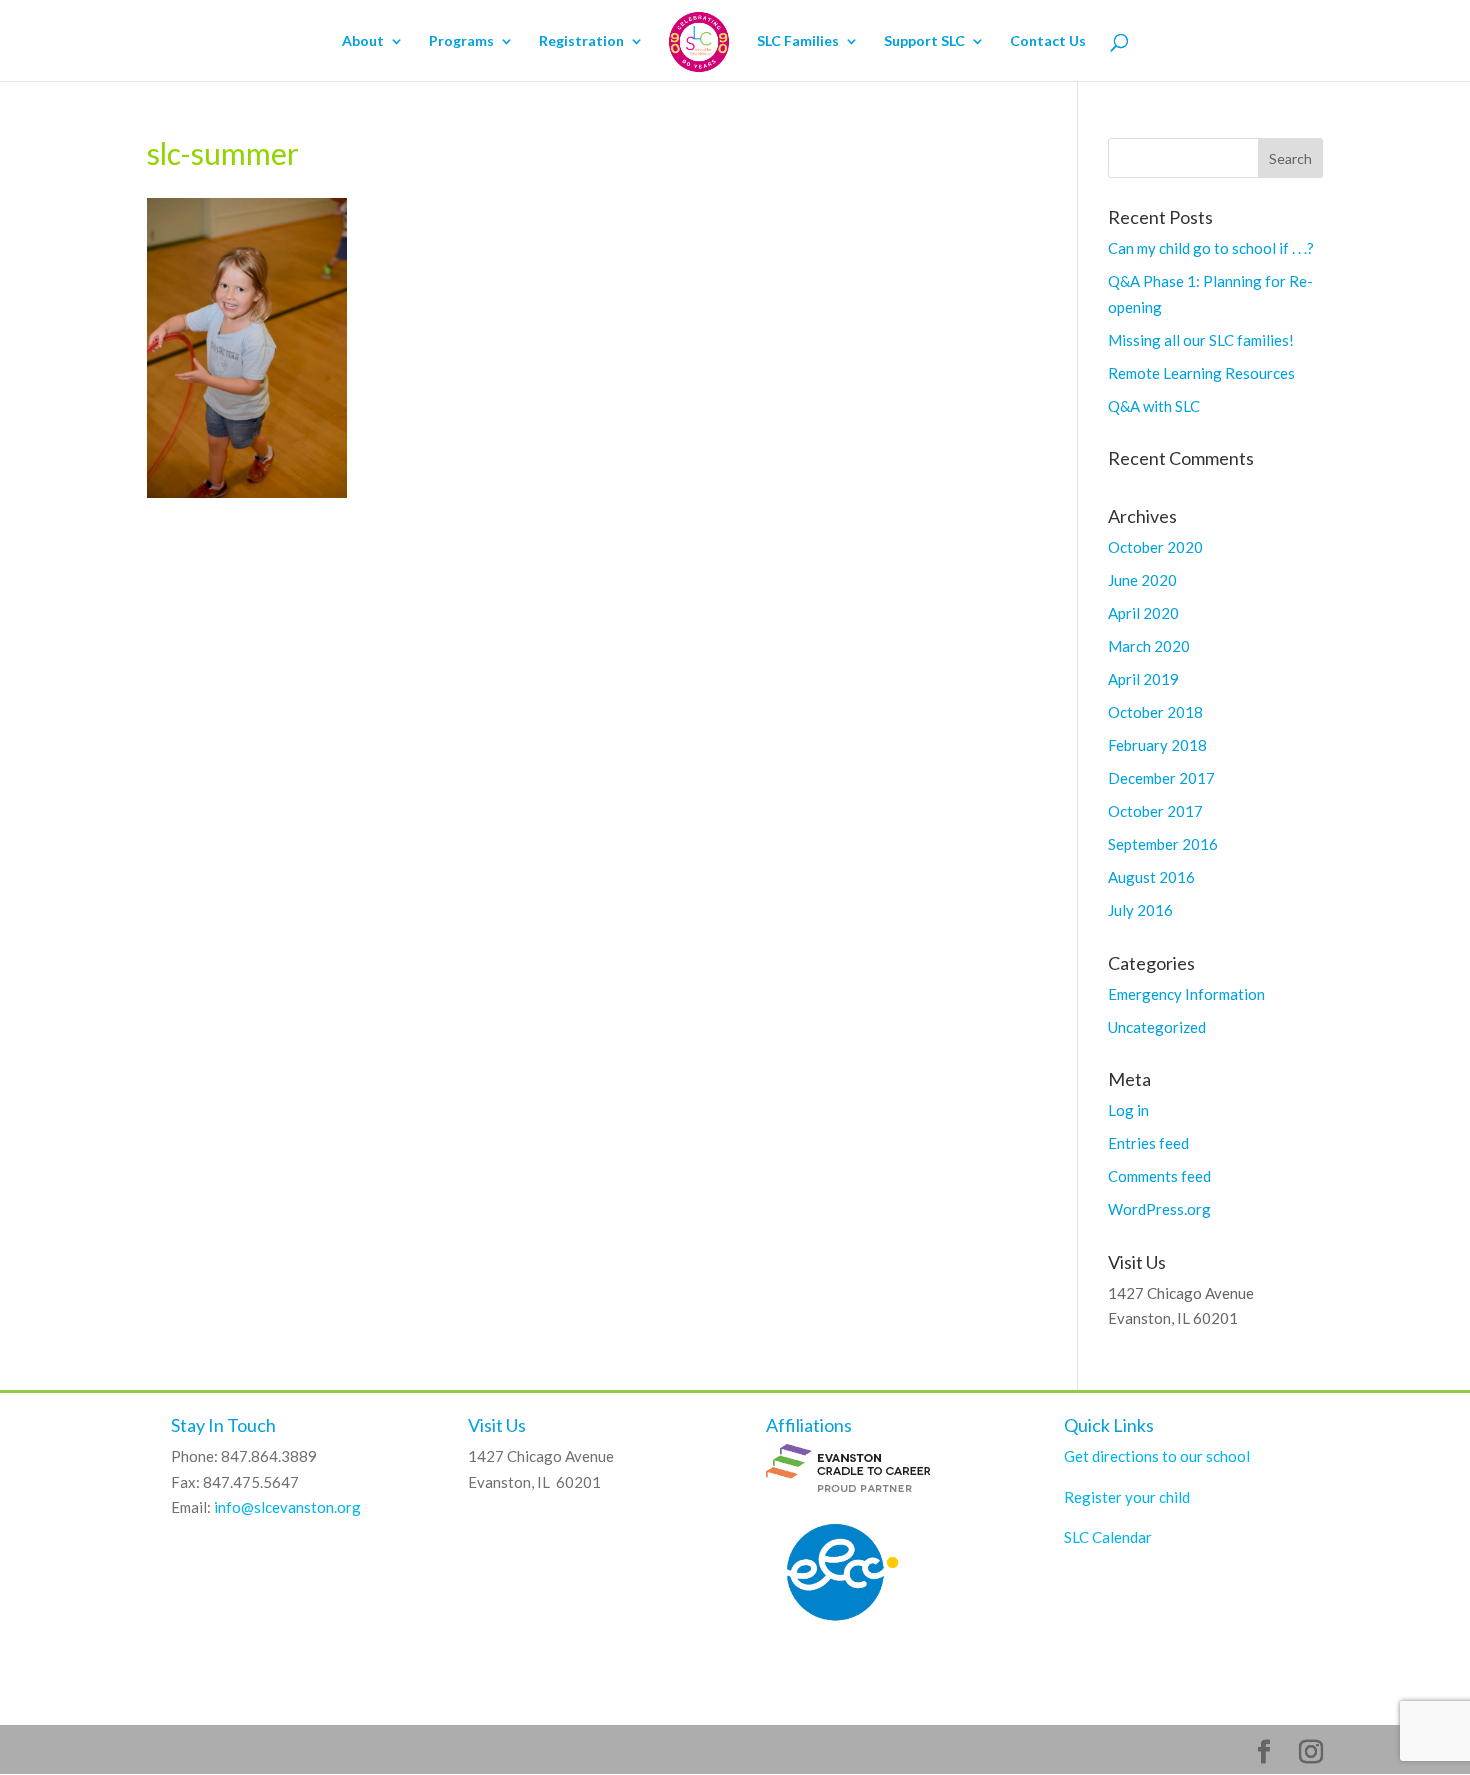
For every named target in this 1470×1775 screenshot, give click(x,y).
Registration (581, 41)
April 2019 (1143, 679)
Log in (1128, 1110)
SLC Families (798, 41)
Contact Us (1048, 41)
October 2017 (1155, 811)
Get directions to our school (1157, 1456)
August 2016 (1151, 877)
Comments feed (1159, 1176)
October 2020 (1155, 547)
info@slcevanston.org (287, 1507)
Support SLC (924, 41)
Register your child (1127, 1497)
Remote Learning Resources (1201, 373)
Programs (461, 41)
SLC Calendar (1108, 1537)
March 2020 (1149, 646)
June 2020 (1142, 580)
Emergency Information (1186, 994)
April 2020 (1143, 613)
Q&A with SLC (1154, 406)
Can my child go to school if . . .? (1211, 248)
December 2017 (1161, 778)
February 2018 (1157, 745)
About (363, 41)
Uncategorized (1157, 1027)
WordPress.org (1159, 1209)
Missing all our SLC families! (1201, 340)
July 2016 (1140, 910)
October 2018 (1155, 712)
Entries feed (1148, 1143)
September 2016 (1163, 844)
